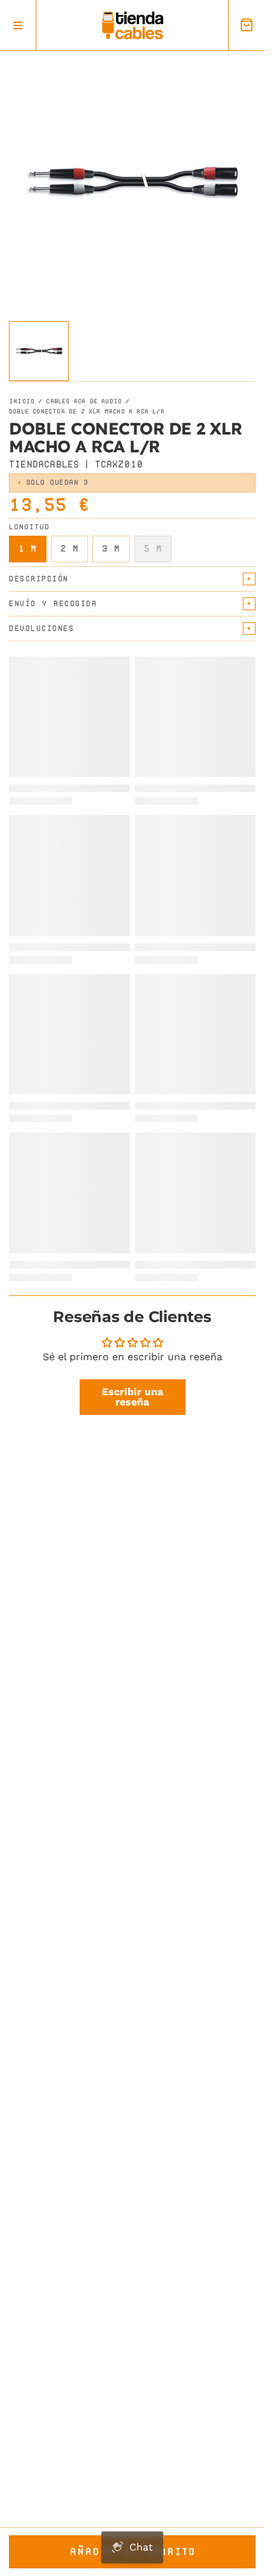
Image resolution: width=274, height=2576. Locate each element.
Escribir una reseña (133, 1397)
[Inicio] (133, 25)
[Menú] (18, 25)
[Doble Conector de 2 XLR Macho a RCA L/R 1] (39, 351)
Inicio (22, 401)
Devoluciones (41, 628)
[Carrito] (246, 25)
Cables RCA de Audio (84, 401)
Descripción (39, 579)
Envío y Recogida (53, 603)
